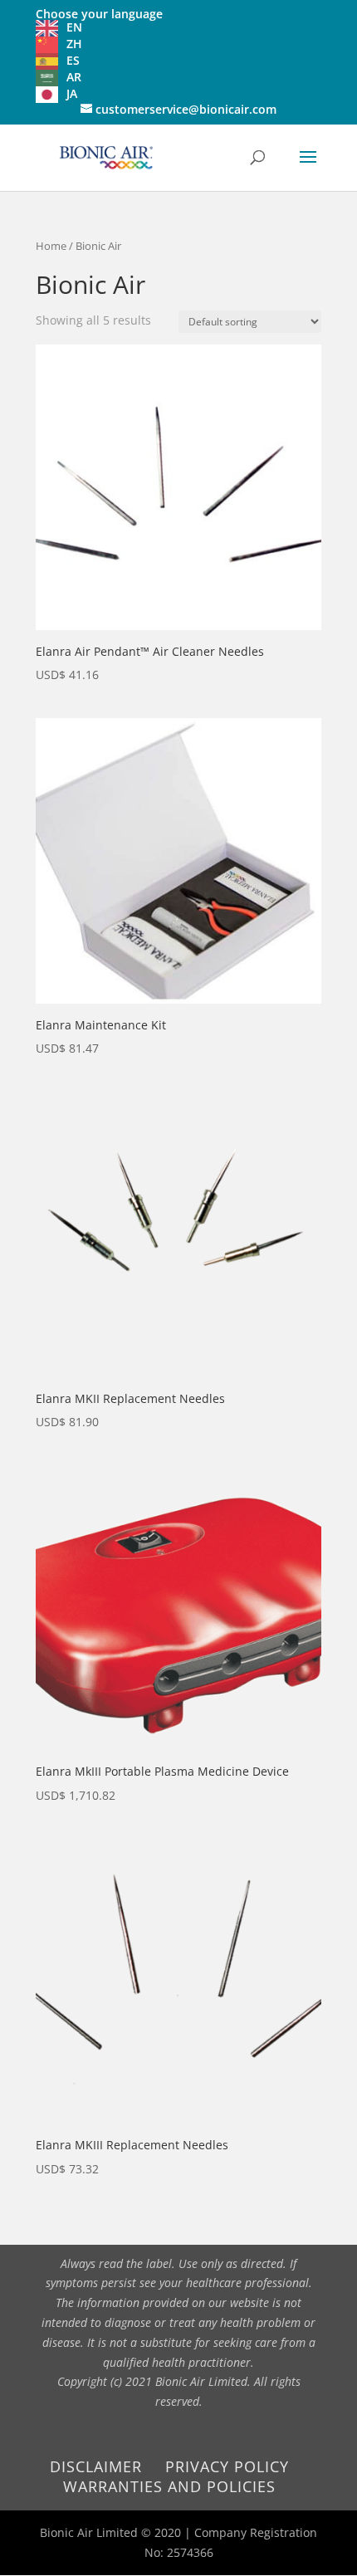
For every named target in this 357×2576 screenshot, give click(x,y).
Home (51, 246)
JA (72, 93)
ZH (74, 44)
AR (74, 77)
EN (74, 27)
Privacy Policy (227, 2466)
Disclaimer (96, 2466)
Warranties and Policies (169, 2486)
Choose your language (99, 14)
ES (73, 60)
